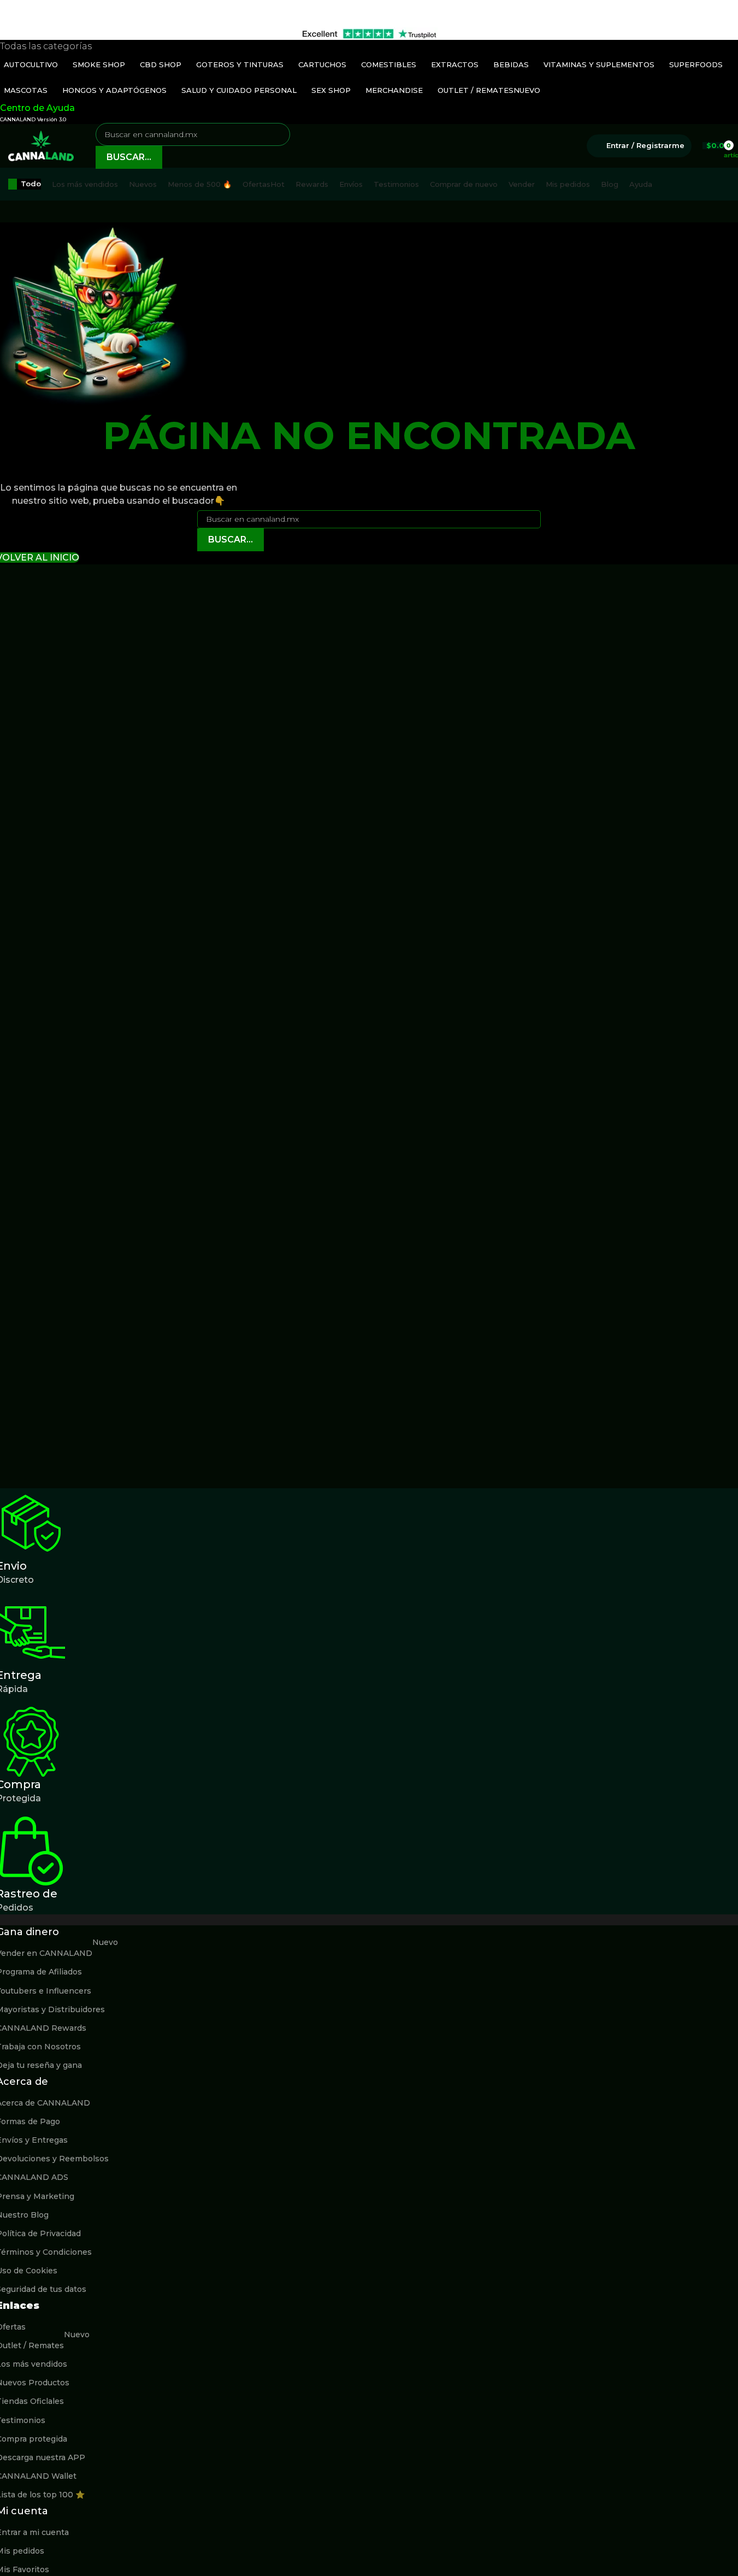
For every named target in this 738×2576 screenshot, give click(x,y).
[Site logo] (41, 145)
